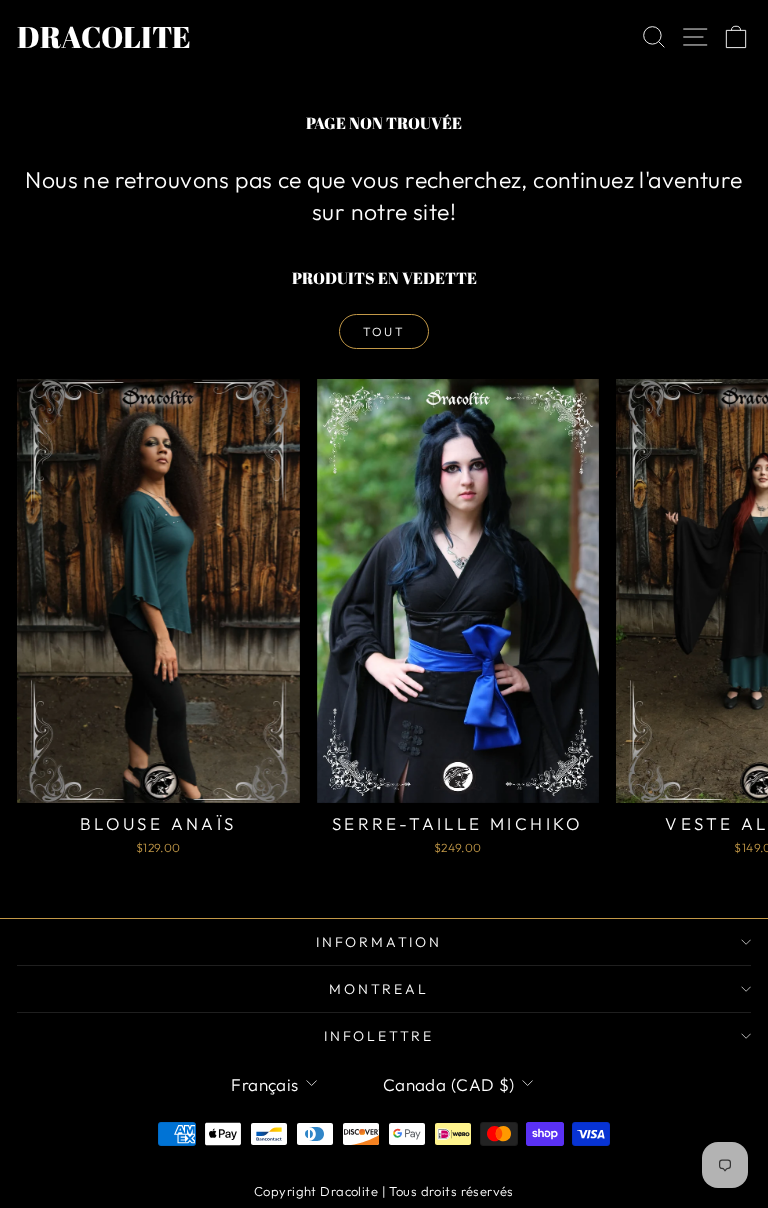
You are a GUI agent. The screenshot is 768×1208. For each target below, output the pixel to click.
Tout (384, 331)
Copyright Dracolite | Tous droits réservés (384, 1191)
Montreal (378, 989)
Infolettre (379, 1036)
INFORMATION (379, 942)
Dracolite (104, 36)
